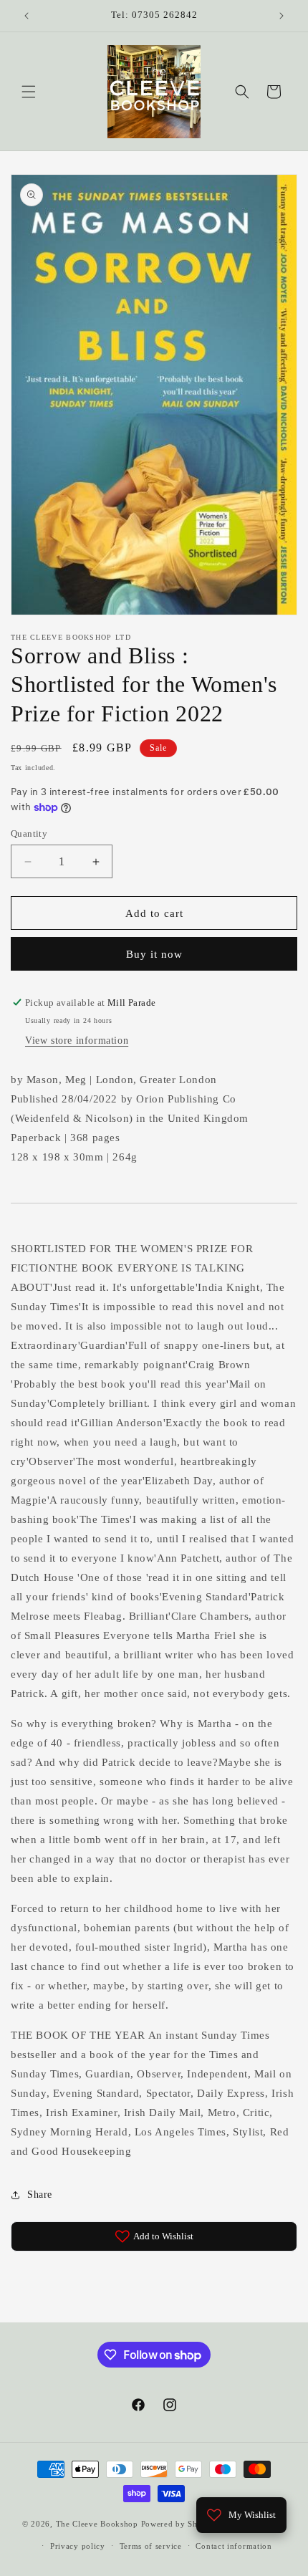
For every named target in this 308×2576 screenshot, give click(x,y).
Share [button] (40, 2195)
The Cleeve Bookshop (97, 2524)
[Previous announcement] (27, 16)
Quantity (29, 833)
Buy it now (154, 954)
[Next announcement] (281, 16)
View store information (77, 1041)
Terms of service (151, 2546)
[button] (29, 92)
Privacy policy (78, 2546)
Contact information (234, 2546)
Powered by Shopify (180, 2524)
